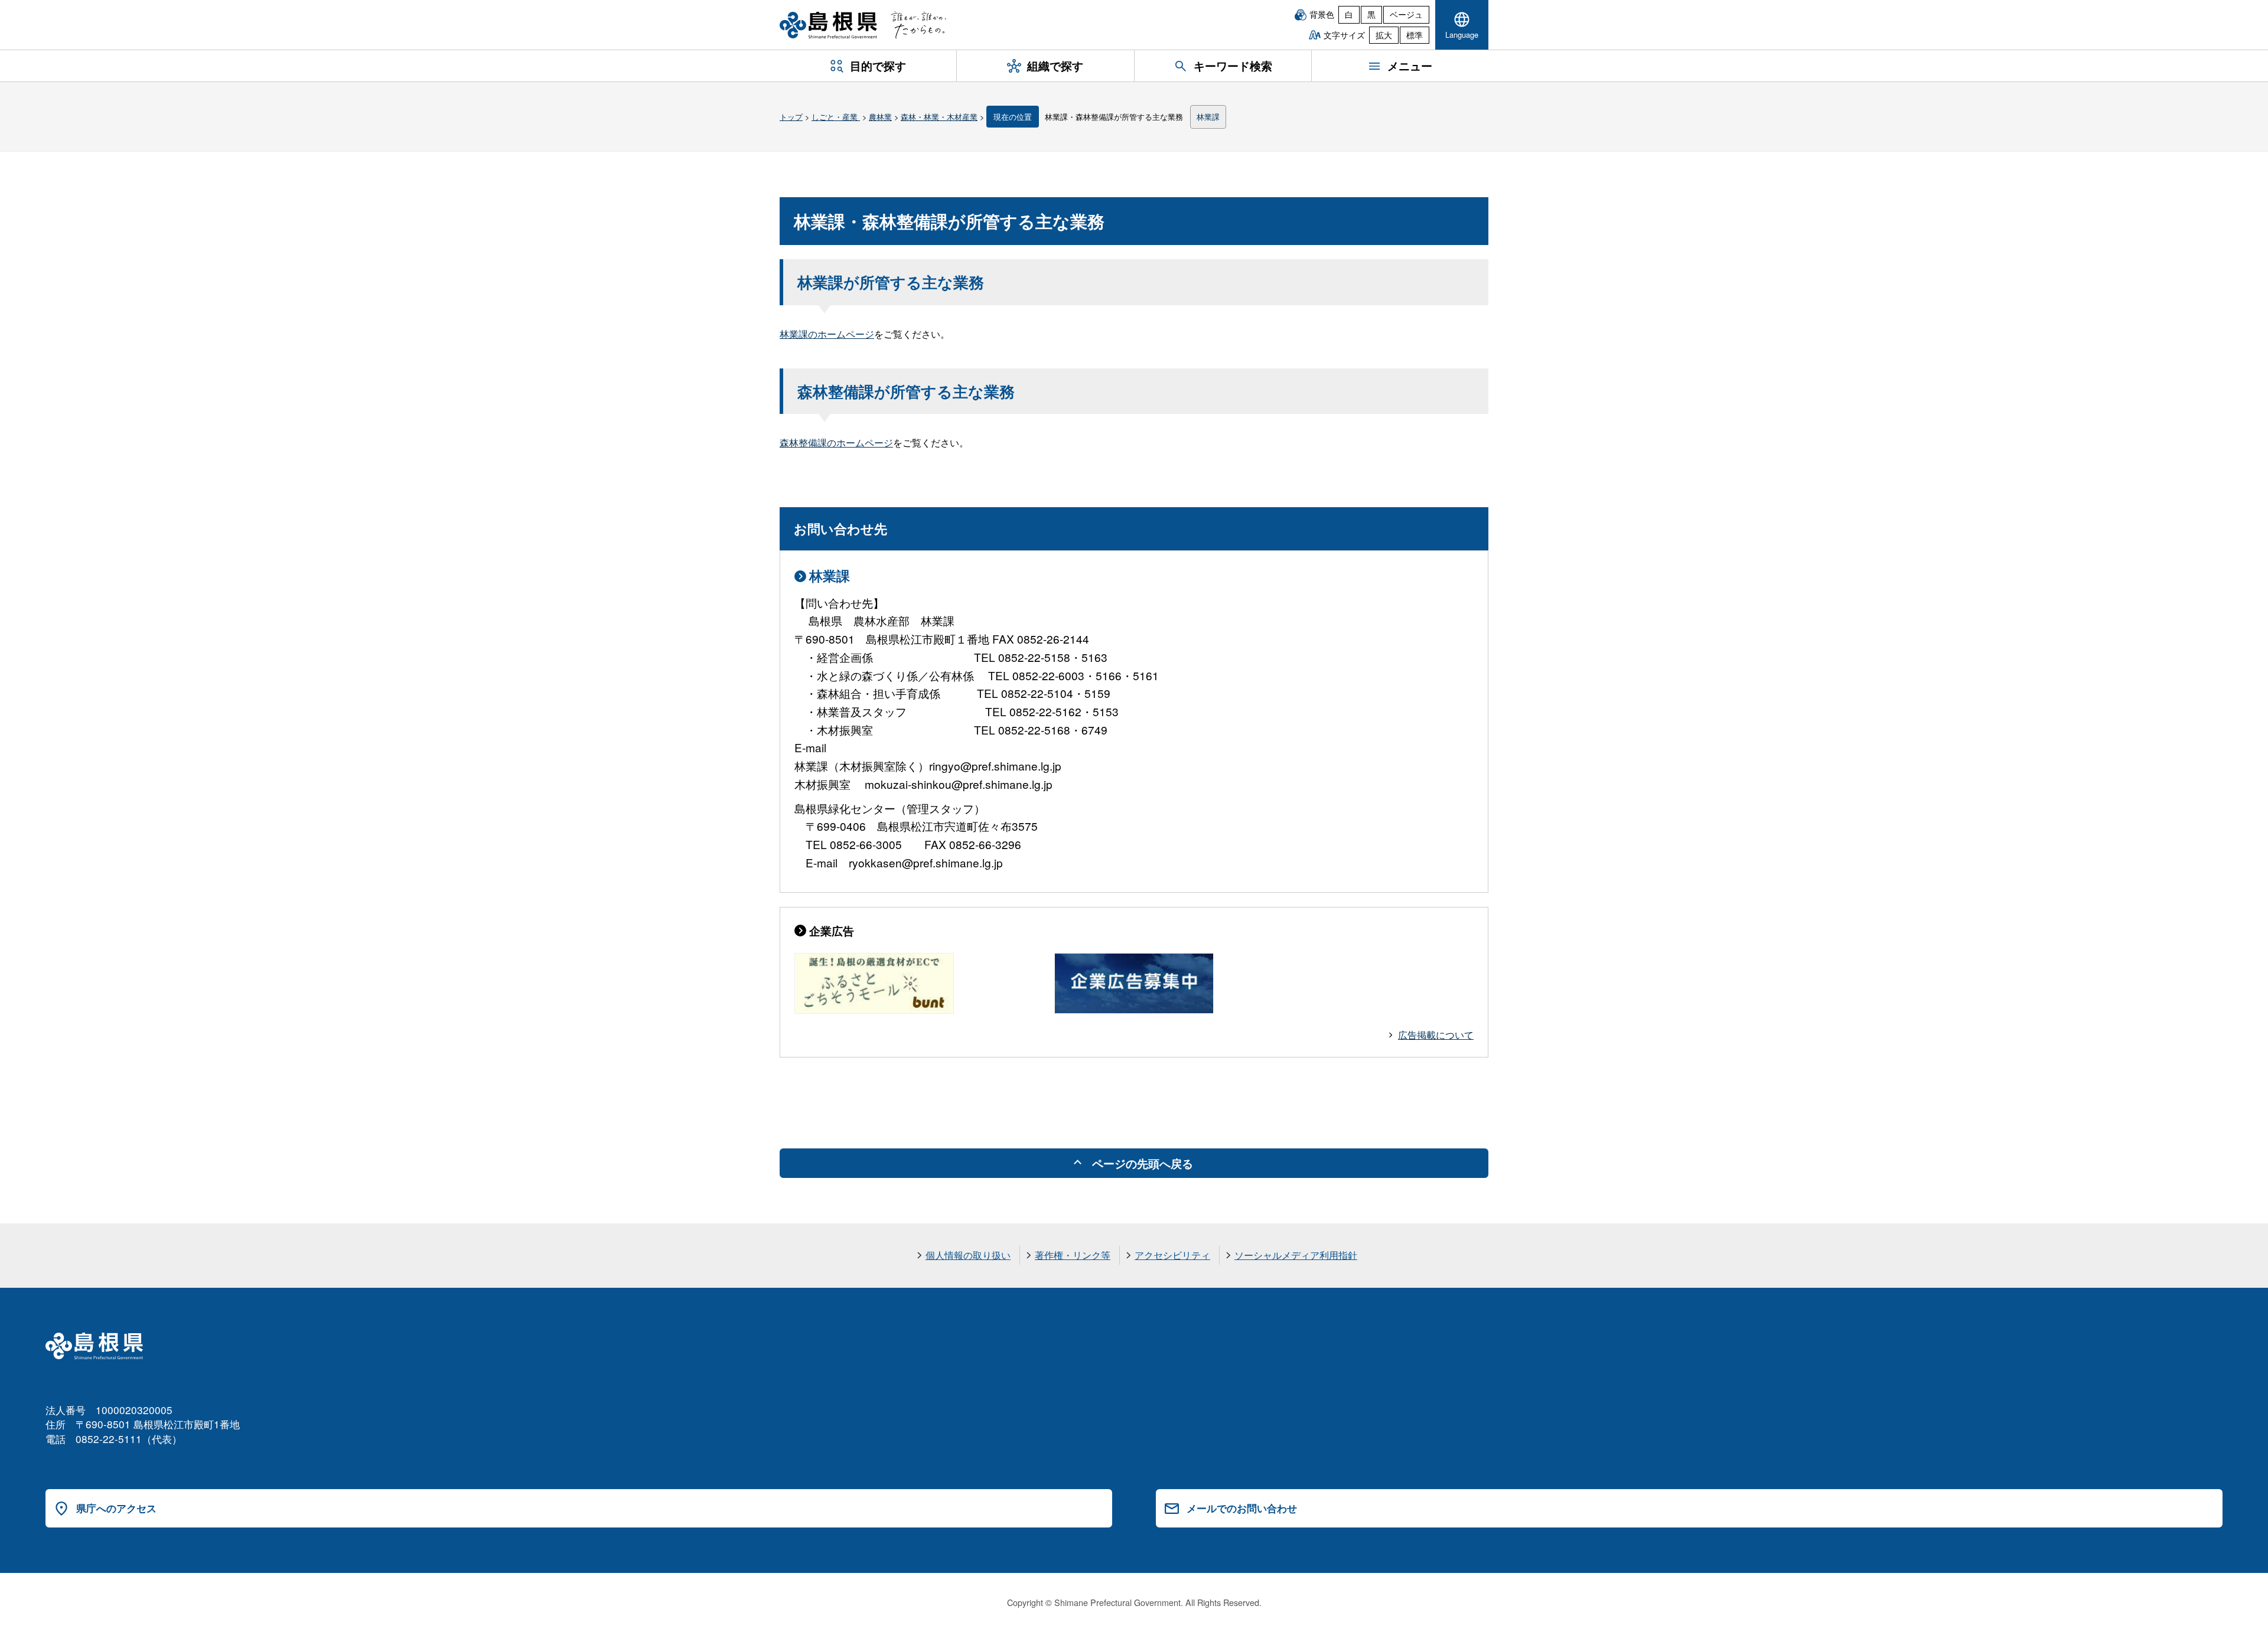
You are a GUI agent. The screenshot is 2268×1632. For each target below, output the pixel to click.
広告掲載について (1436, 1035)
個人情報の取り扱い (968, 1255)
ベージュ (1406, 14)
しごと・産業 (836, 117)
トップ (791, 117)
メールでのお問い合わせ (1242, 1508)
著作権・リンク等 (1073, 1255)
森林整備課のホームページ (836, 443)
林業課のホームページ (827, 334)
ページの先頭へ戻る (1143, 1163)
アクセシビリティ (1172, 1255)
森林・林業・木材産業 (939, 117)
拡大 (1384, 35)
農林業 (880, 117)
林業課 (1208, 117)
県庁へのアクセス (116, 1508)
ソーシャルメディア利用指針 (1296, 1255)
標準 (1415, 35)
